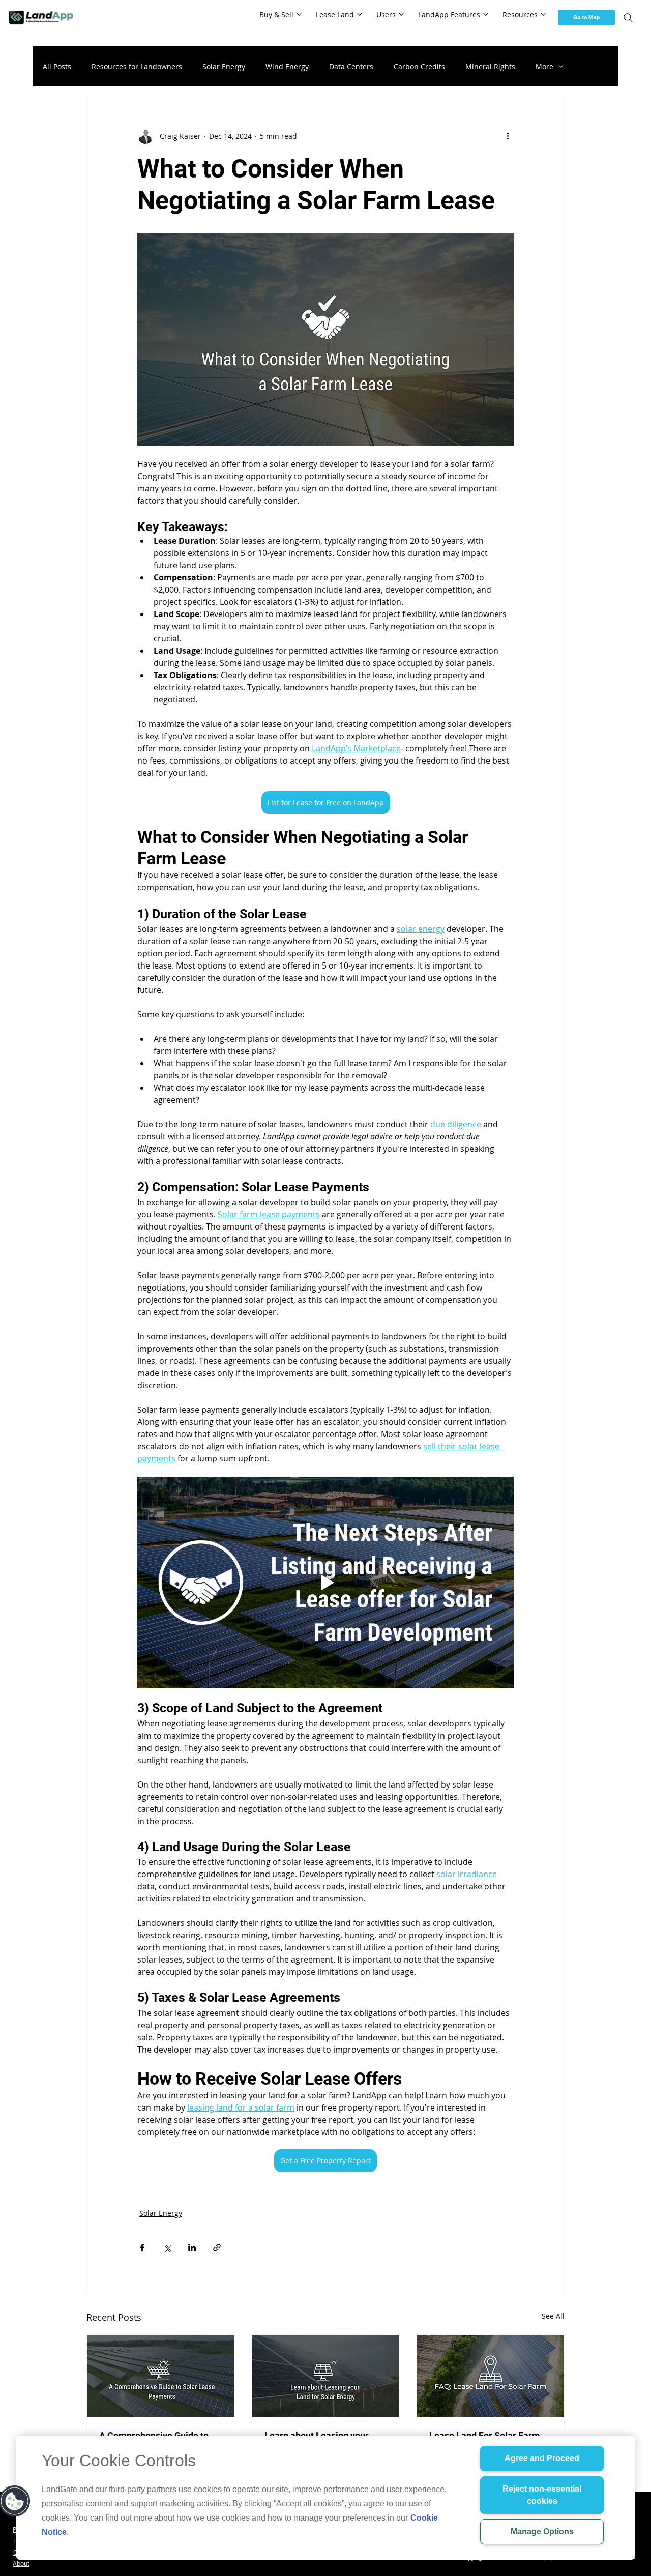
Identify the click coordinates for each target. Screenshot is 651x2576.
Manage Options (542, 2531)
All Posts (57, 66)
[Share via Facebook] (142, 2248)
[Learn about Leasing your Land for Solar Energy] (326, 2376)
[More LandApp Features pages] (486, 14)
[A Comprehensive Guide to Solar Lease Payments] (160, 2376)
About (21, 2564)
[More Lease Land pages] (360, 14)
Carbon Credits (419, 66)
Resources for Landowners (137, 66)
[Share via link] (217, 2248)
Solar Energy (224, 66)
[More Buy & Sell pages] (299, 14)
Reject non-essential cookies (542, 2495)
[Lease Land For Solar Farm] (491, 2376)
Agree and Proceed (542, 2458)
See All (553, 2316)
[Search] (628, 18)
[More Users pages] (401, 14)
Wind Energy (287, 66)
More (544, 66)
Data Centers (351, 66)
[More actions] (508, 136)
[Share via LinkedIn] (192, 2248)
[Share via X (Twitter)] (167, 2248)
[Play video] (325, 1583)
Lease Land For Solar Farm (485, 2435)
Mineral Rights (490, 66)
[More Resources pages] (543, 14)
